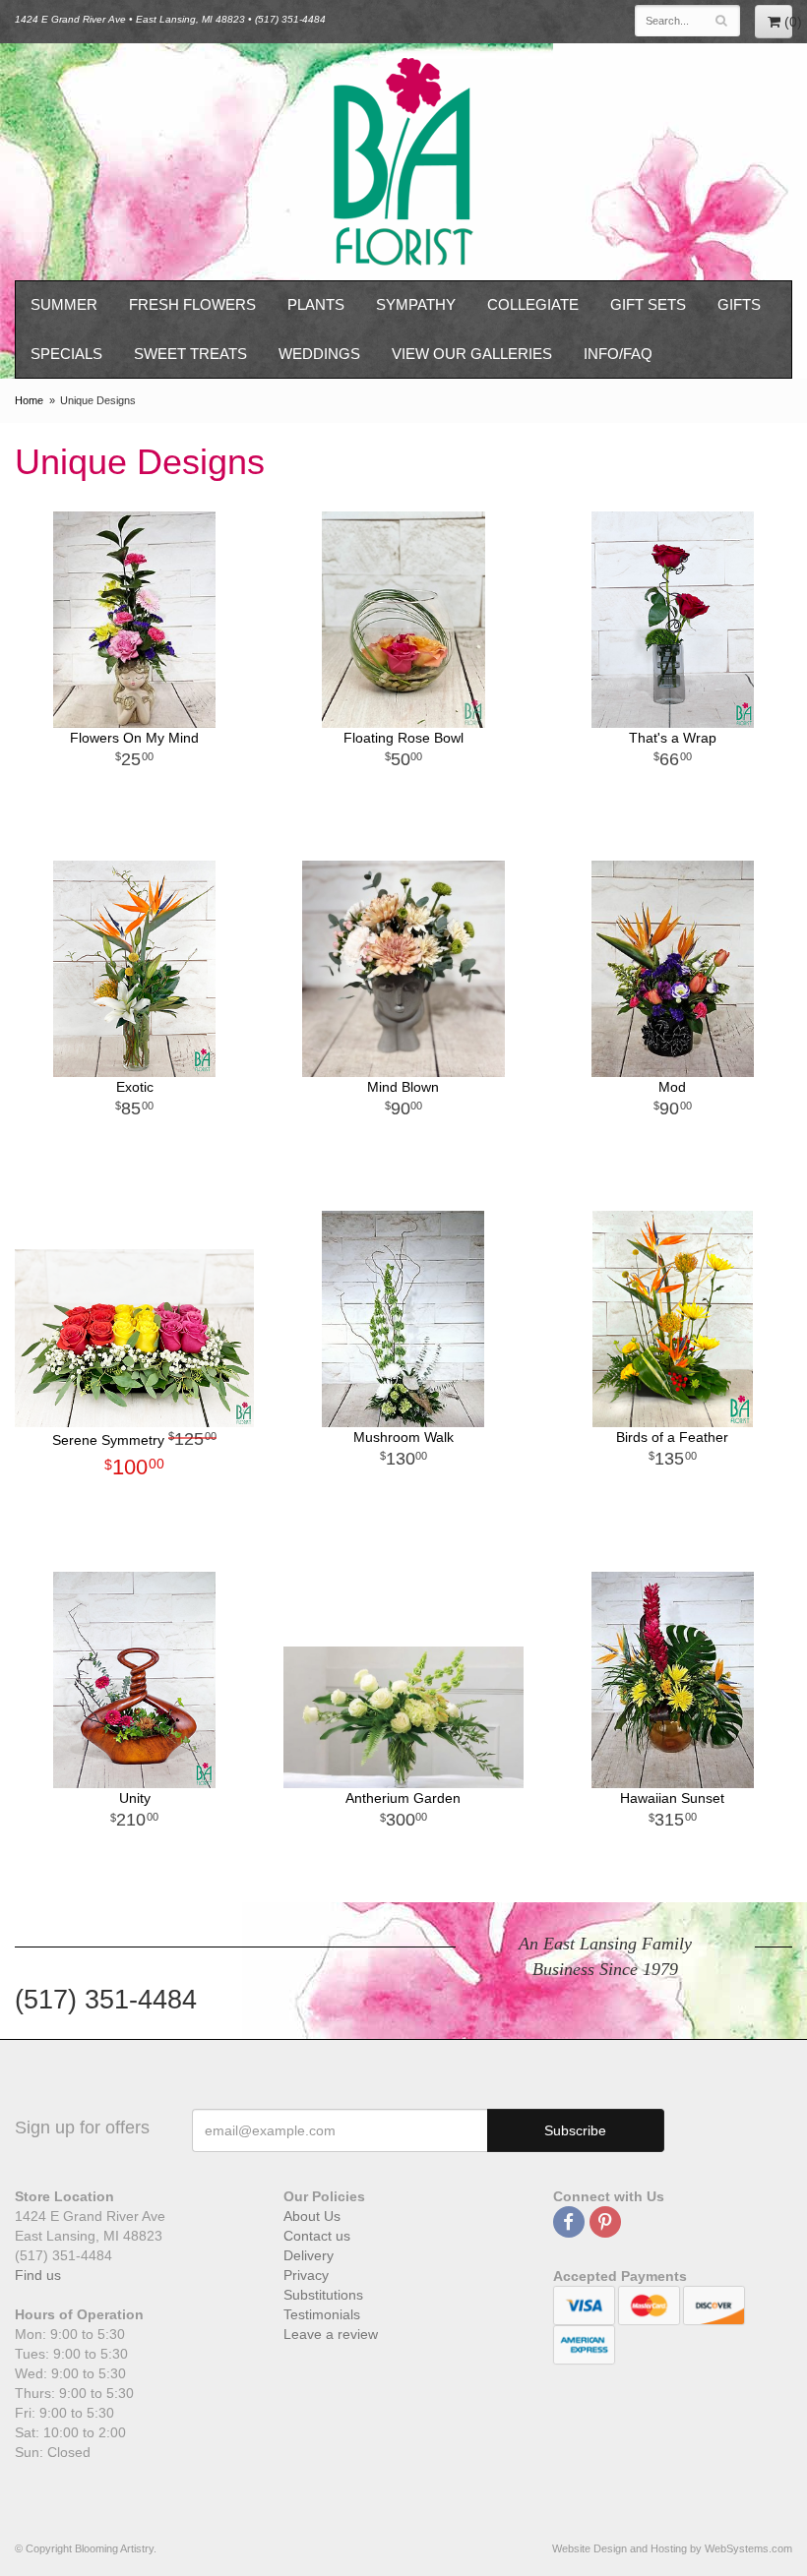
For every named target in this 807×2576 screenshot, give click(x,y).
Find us (38, 2275)
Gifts (739, 304)
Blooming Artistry (403, 162)
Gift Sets (648, 304)
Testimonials (322, 2314)
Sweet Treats (190, 354)
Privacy (306, 2275)
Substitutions (323, 2295)
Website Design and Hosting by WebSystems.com (672, 2548)
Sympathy (416, 304)
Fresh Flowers (192, 304)
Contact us (317, 2236)
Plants (316, 304)
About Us (312, 2216)
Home (29, 400)
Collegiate (533, 304)
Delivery (309, 2255)
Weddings (319, 354)
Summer (64, 304)
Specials (66, 354)
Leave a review (331, 2334)
